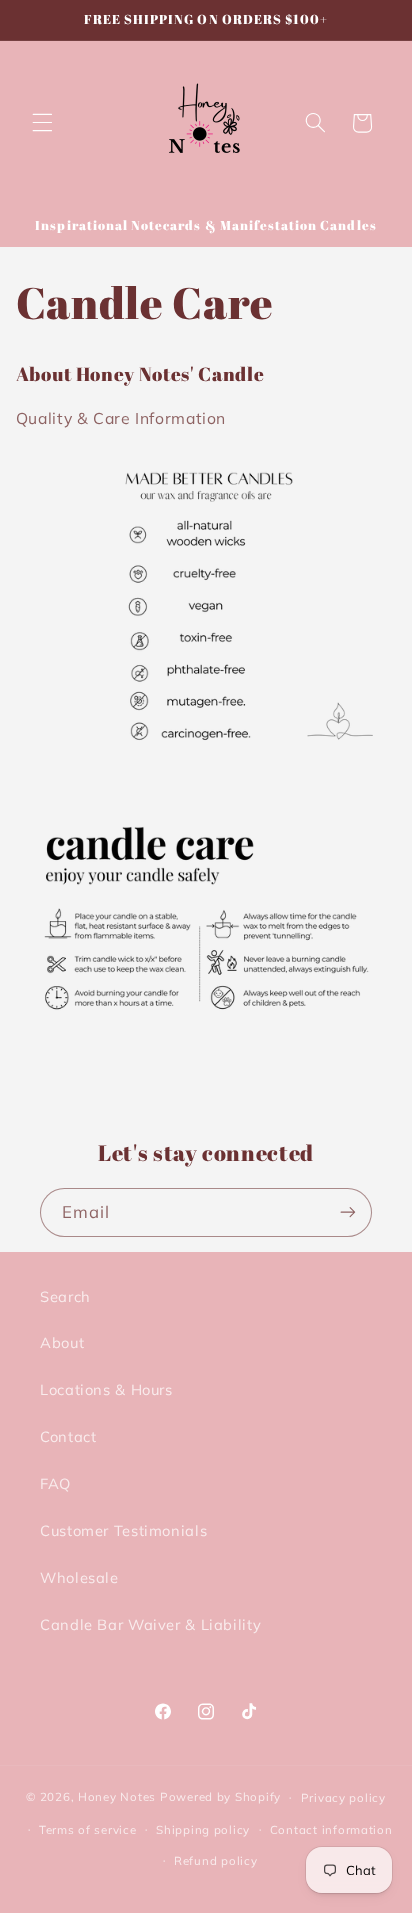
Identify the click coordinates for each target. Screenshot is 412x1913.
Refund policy (216, 1860)
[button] (42, 123)
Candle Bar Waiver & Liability (150, 1624)
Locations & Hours (106, 1389)
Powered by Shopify (220, 1796)
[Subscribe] (348, 1212)
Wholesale (79, 1577)
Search (65, 1296)
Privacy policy (343, 1797)
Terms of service (88, 1829)
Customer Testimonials (123, 1530)
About (62, 1342)
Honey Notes (117, 1796)
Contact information (331, 1829)
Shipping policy (203, 1829)
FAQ (55, 1483)
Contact (68, 1436)
